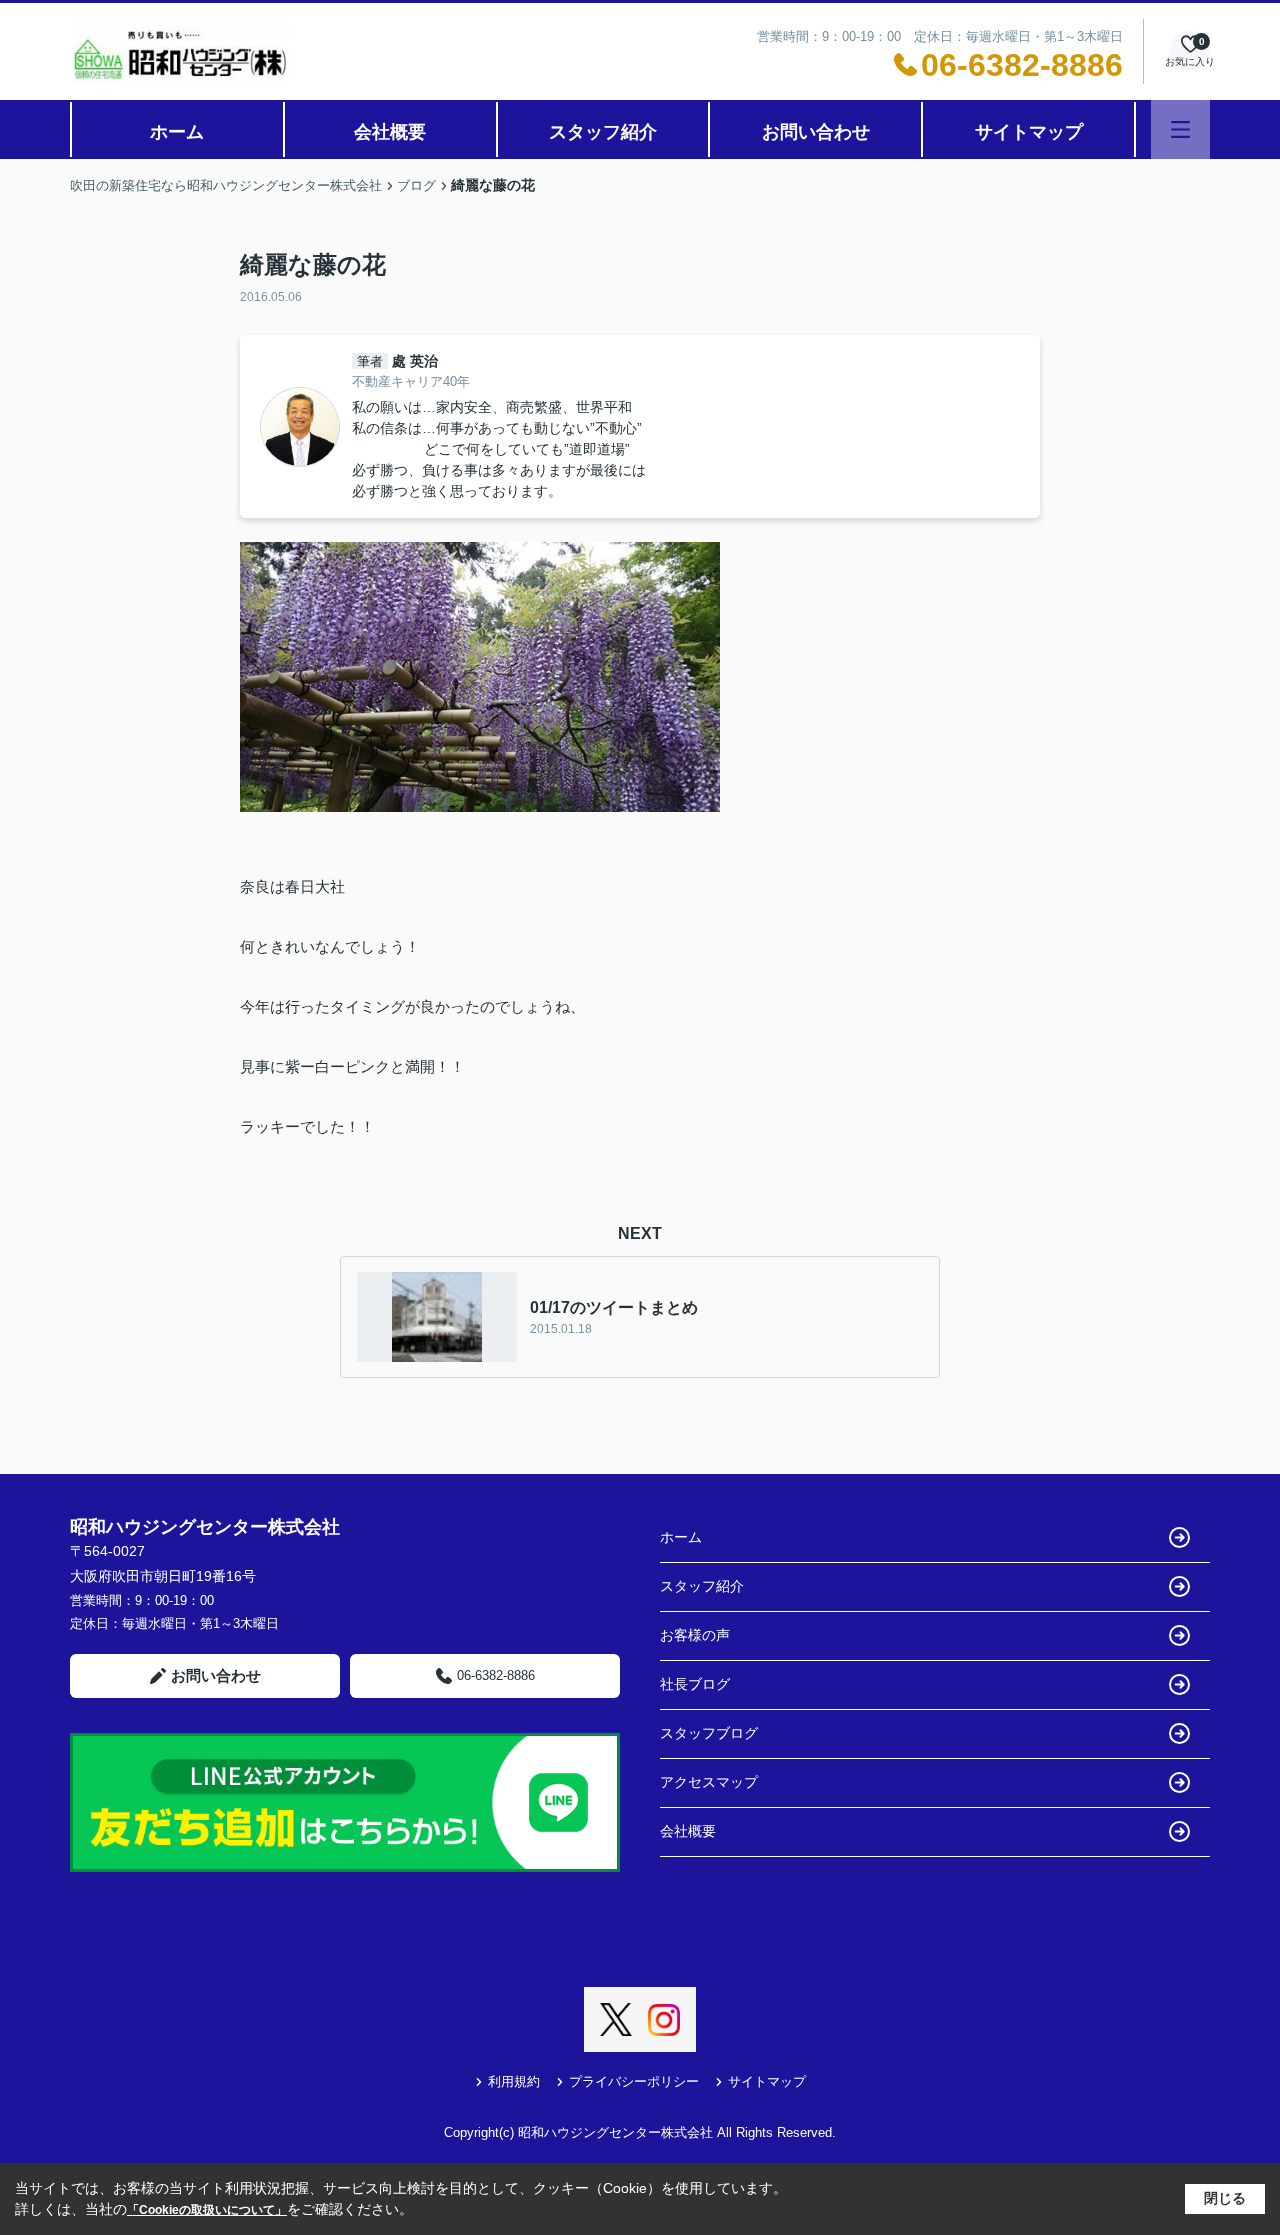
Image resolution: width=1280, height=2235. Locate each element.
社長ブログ (695, 1684)
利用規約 (514, 2081)
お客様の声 (695, 1635)
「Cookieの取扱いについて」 (207, 2210)
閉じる (1225, 2198)
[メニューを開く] (1180, 129)
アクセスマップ (709, 1782)
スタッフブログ (709, 1733)
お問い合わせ (816, 132)
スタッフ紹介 (603, 132)
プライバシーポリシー (634, 2081)
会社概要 (390, 132)
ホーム (177, 132)
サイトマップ (1029, 132)
